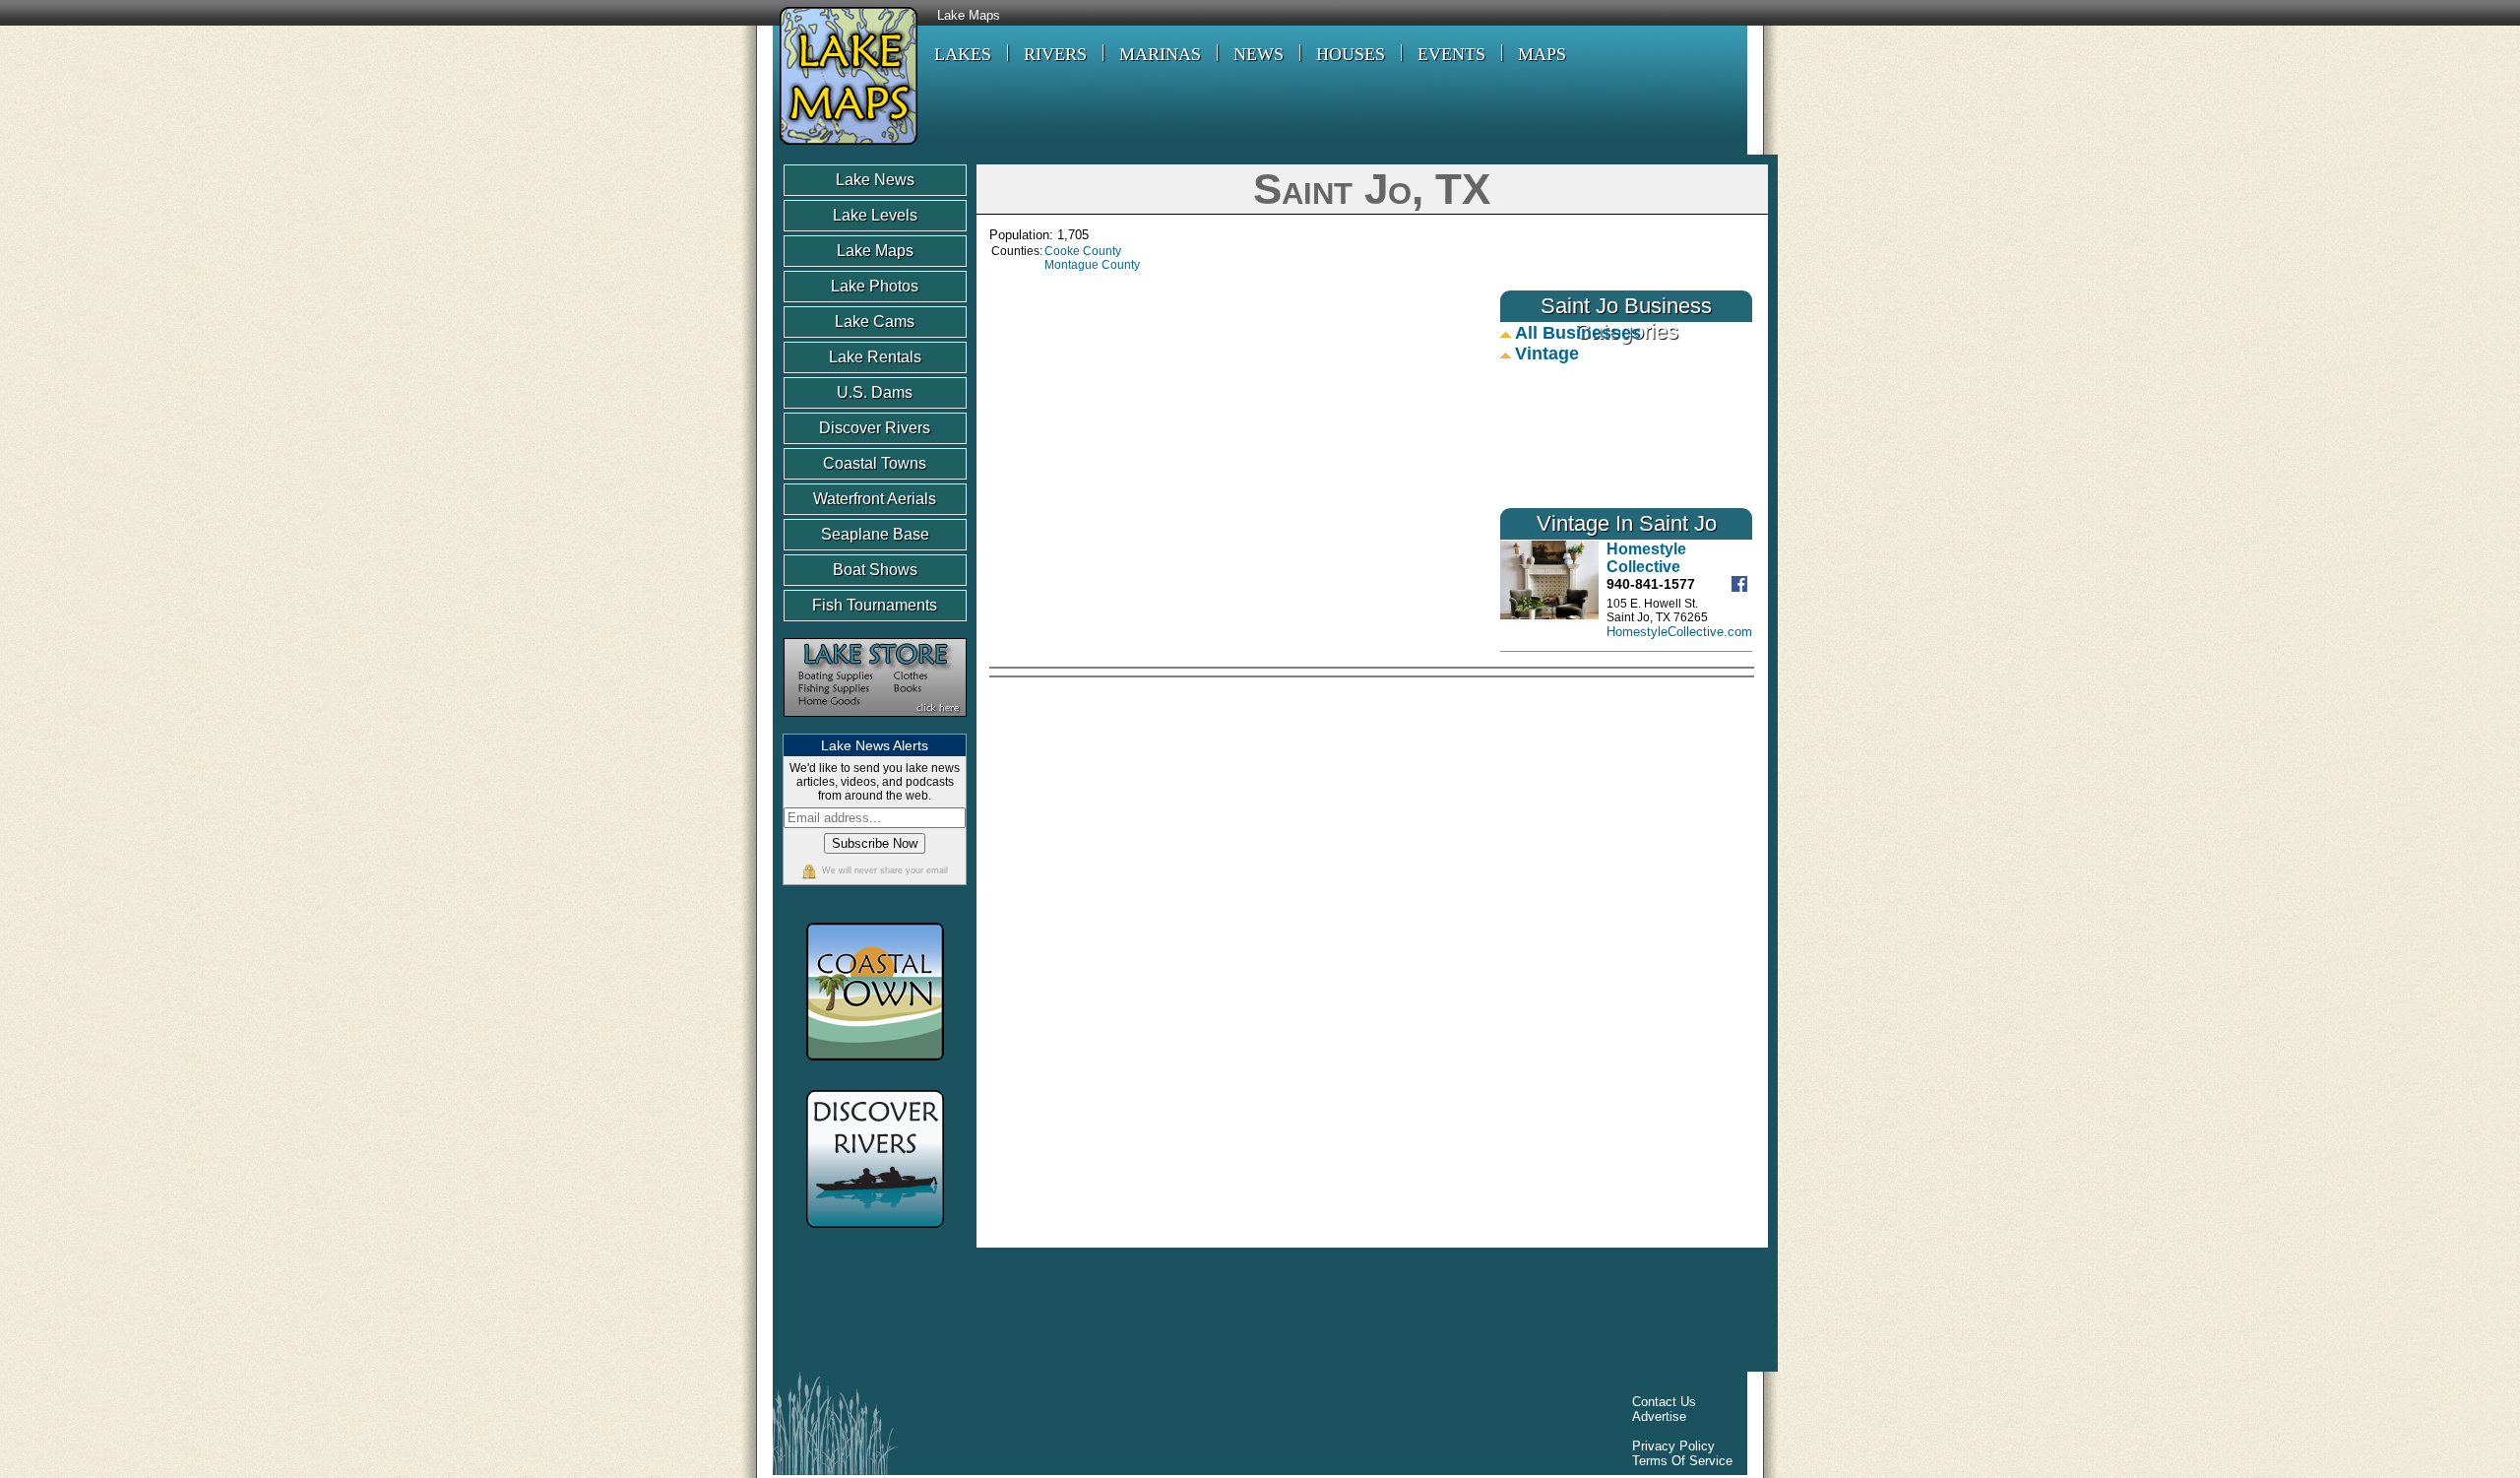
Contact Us (1664, 1402)
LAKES (963, 54)
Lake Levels (875, 215)
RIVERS (1055, 54)
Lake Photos (875, 286)
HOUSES (1351, 54)
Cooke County (1083, 251)
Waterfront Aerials (875, 499)
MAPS (1542, 54)
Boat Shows (875, 570)
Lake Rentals (875, 357)
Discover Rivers (875, 428)
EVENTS (1451, 54)
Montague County (1092, 265)
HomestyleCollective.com (1679, 632)
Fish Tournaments (875, 605)
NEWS (1259, 54)
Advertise (1659, 1416)
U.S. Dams (875, 392)
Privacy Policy (1673, 1446)
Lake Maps (969, 16)
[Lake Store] (875, 726)
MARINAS (1160, 54)
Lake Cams (875, 321)
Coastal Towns (875, 463)
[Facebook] (1742, 587)
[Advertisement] (1587, 824)
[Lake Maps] (845, 147)
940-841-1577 (1651, 584)
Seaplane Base (875, 534)
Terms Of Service (1682, 1461)
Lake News (875, 180)
